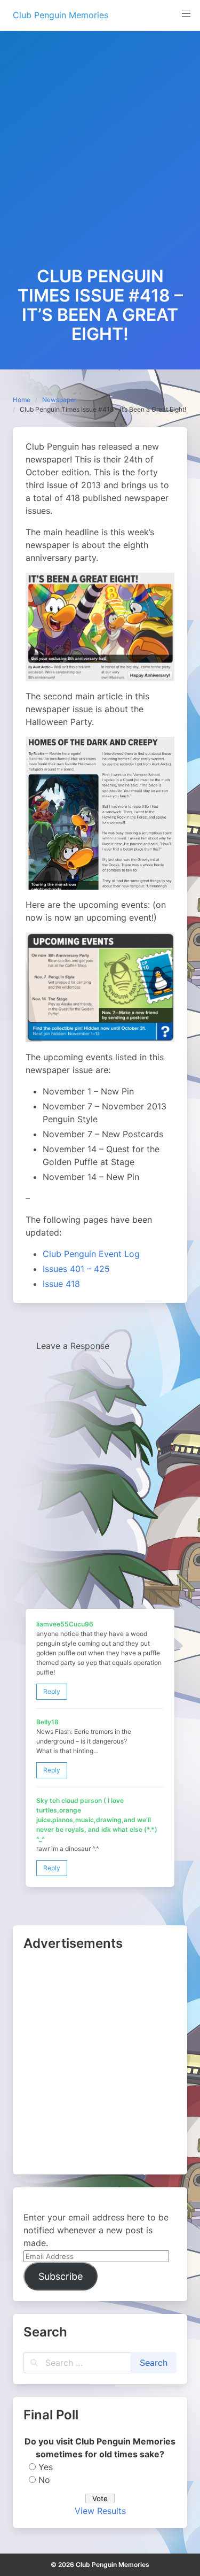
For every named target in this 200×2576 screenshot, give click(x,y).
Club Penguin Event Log (91, 1254)
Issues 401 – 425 (76, 1269)
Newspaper (59, 400)
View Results (100, 2511)
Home (22, 400)
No (44, 2480)
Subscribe (61, 2276)
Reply (52, 1691)
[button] (186, 14)
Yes (46, 2467)
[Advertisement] (100, 161)
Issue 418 (61, 1284)
